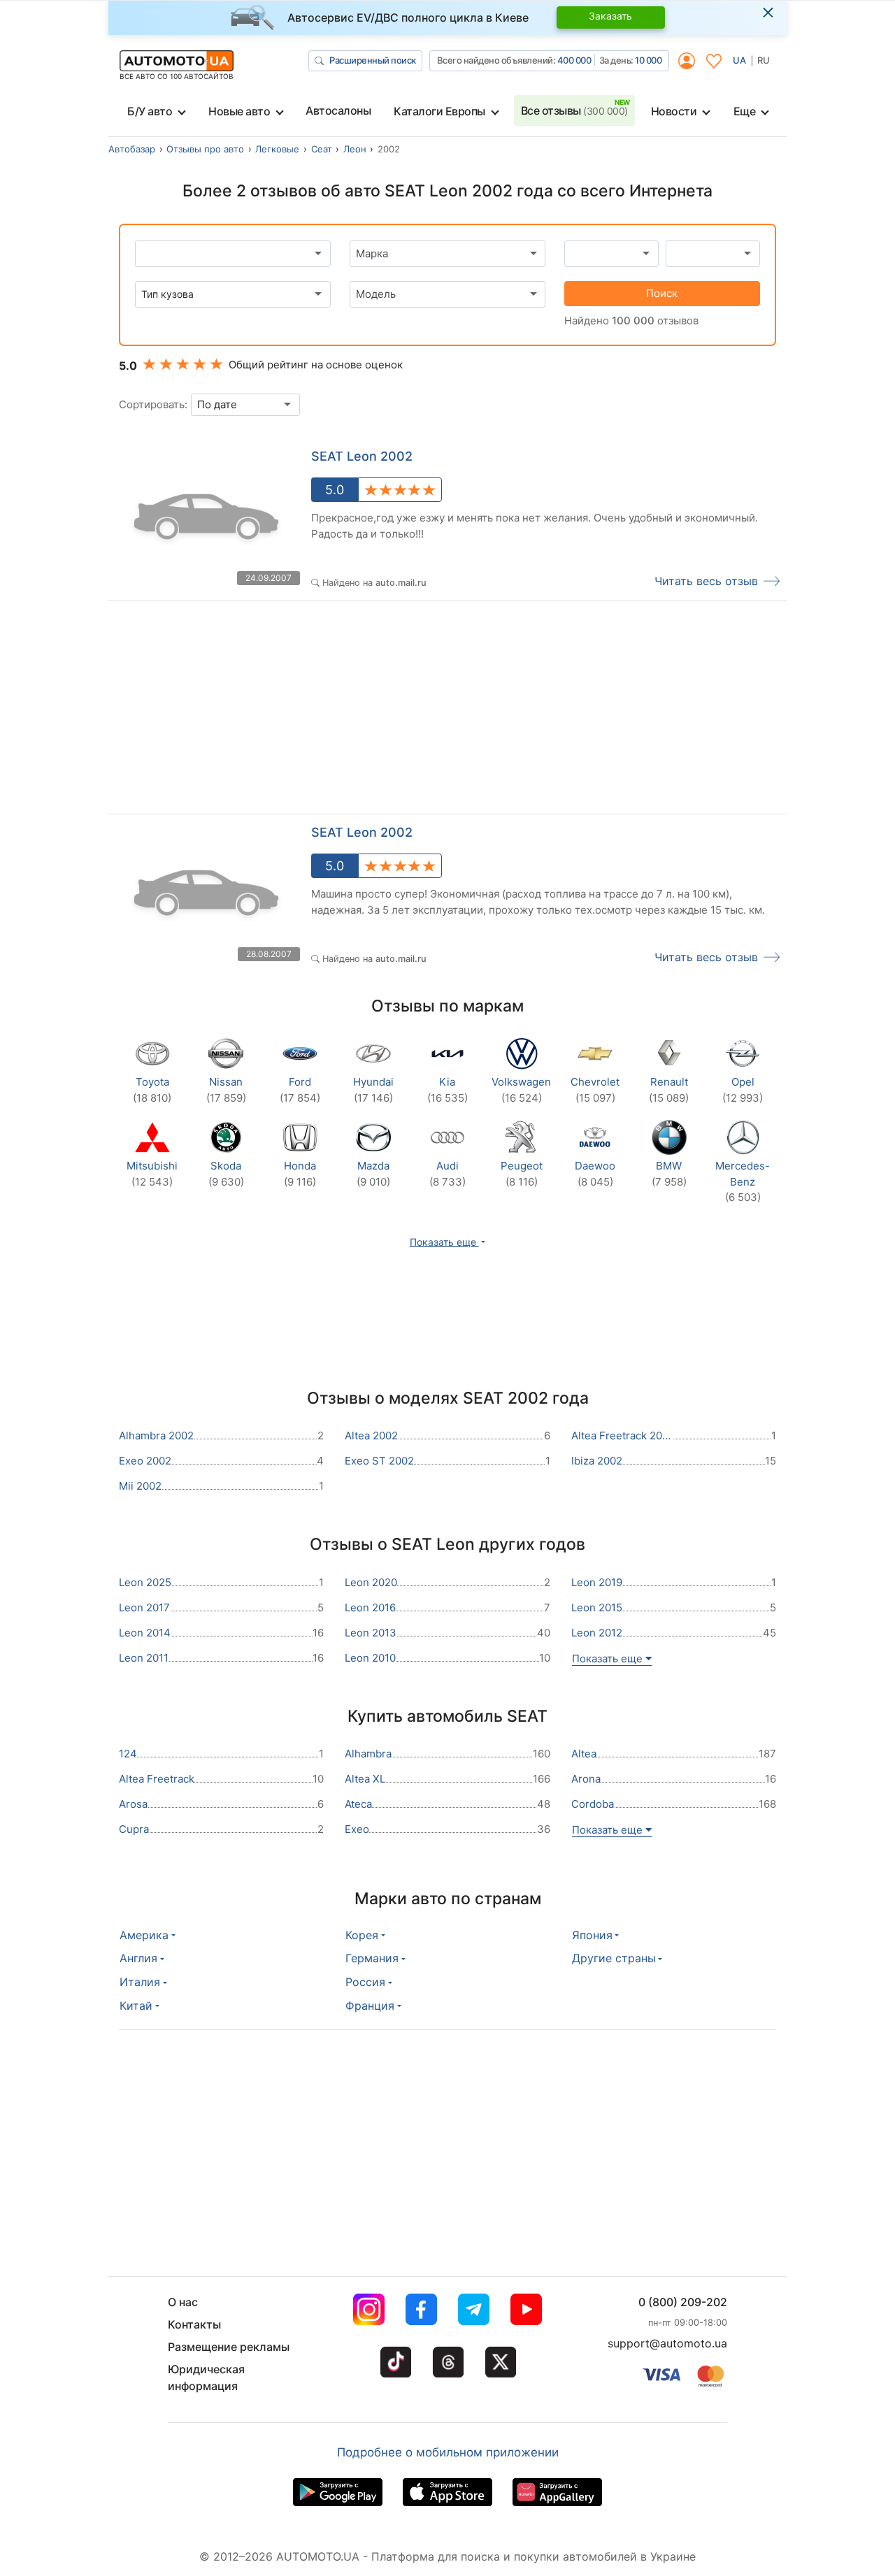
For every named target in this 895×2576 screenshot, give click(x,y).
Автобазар (132, 149)
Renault (669, 1090)
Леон (355, 149)
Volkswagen (521, 1090)
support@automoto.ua (667, 2343)
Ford (300, 1090)
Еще (745, 111)
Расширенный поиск (373, 60)
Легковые (277, 149)
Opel (743, 1090)
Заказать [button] (610, 16)
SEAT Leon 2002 (362, 456)
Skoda (226, 1174)
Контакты (194, 2324)
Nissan (226, 1090)
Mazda (373, 1174)
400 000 (574, 60)
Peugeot (522, 1174)
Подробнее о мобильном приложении (448, 2452)
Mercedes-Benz (743, 1181)
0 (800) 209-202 (683, 2302)
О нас (183, 2302)
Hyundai (373, 1090)
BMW (669, 1174)
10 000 (648, 60)
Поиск (662, 293)
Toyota (152, 1090)
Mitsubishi (152, 1174)
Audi (447, 1174)
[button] (448, 1242)
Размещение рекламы (229, 2347)
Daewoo (595, 1174)
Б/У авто (150, 111)
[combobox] (447, 254)
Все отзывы (574, 110)
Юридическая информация (206, 2377)
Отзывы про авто (205, 149)
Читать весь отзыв (706, 581)
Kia (447, 1090)
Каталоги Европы (439, 111)
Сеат (322, 149)
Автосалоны (338, 110)
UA (739, 60)
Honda (300, 1174)
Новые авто (239, 111)
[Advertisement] (278, 711)
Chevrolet (595, 1090)
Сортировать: (153, 404)
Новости (674, 111)
